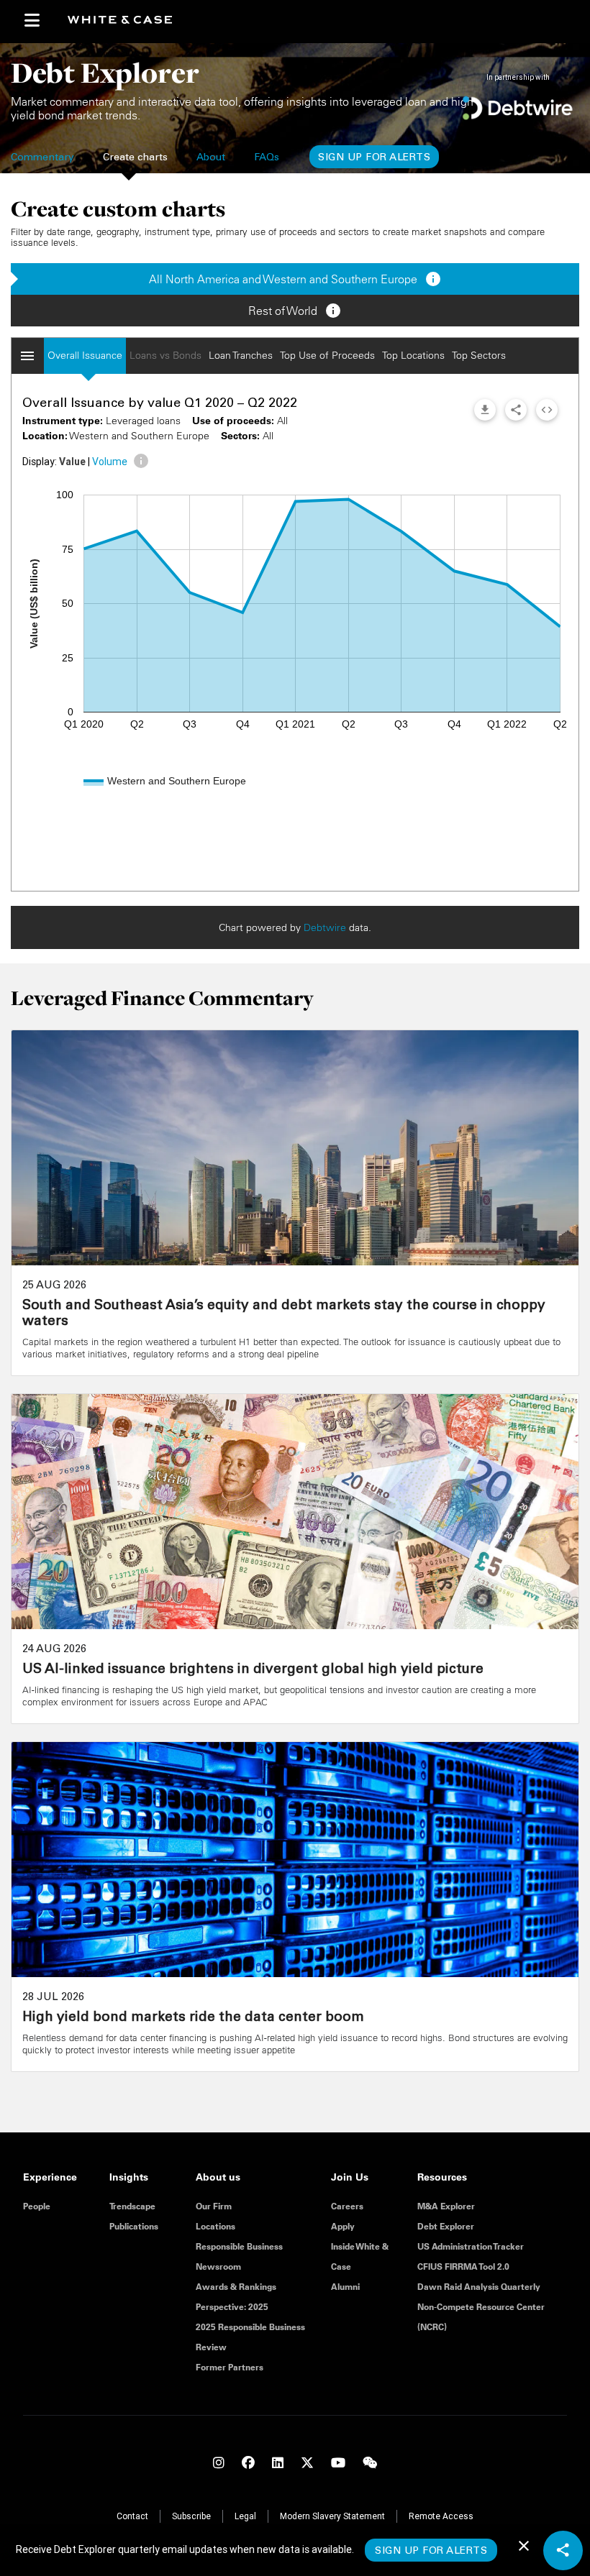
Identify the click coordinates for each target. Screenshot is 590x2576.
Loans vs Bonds (165, 355)
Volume (110, 462)
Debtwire (325, 927)
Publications (134, 2226)
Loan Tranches (241, 355)
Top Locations (413, 355)
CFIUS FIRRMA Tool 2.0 (463, 2266)
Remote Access (441, 2516)
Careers (347, 2206)
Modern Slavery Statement (332, 2516)
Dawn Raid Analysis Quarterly (479, 2287)
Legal (245, 2516)
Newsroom (218, 2266)
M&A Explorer (446, 2206)
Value (72, 462)
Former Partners (230, 2367)
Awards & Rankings (236, 2287)
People (37, 2206)
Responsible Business (239, 2246)
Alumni (345, 2287)
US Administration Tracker (471, 2246)
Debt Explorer (446, 2226)
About (211, 158)
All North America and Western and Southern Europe (295, 279)
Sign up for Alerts (374, 158)
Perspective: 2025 (232, 2307)
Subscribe (191, 2516)
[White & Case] (126, 20)
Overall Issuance (85, 355)
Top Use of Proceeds (327, 355)
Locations (215, 2226)
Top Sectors (479, 355)
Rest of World (295, 311)
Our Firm (214, 2206)
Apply (343, 2226)
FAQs (267, 158)
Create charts (135, 158)
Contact (132, 2516)
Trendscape (132, 2206)
